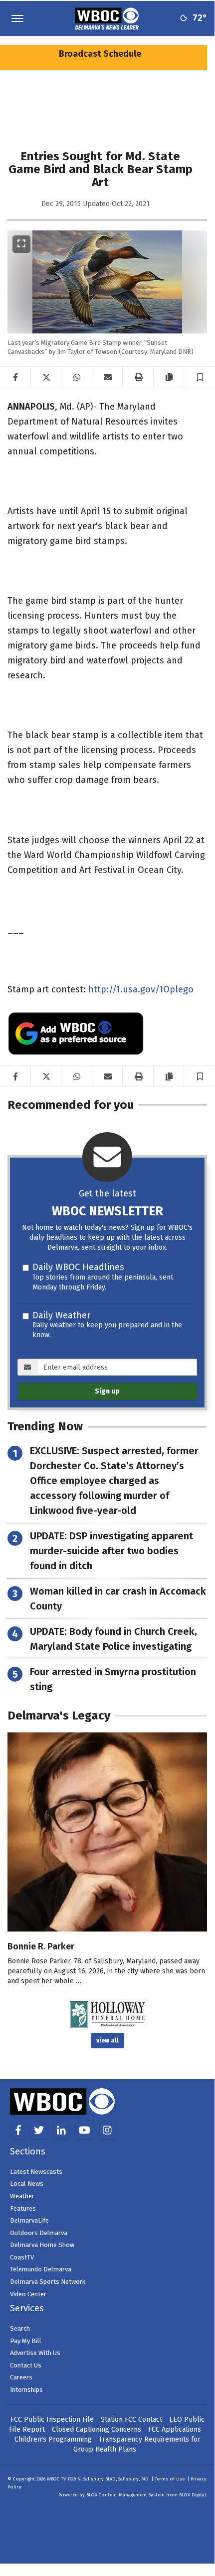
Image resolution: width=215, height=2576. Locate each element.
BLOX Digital (193, 2495)
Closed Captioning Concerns (97, 2429)
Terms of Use (170, 2479)
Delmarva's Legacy (59, 1716)
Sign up (107, 1391)
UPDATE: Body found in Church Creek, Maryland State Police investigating (113, 1639)
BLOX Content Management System (125, 2495)
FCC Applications (175, 2429)
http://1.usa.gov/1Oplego (141, 989)
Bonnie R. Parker (41, 1946)
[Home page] (107, 18)
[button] (200, 377)
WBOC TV (57, 2479)
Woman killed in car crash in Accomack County (118, 1599)
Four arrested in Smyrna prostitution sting (113, 1679)
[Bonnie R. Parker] (107, 1832)
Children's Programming (53, 2439)
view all (107, 2040)
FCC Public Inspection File (52, 2419)
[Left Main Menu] (17, 18)
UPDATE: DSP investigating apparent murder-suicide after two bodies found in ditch (111, 1551)
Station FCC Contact (131, 2419)
